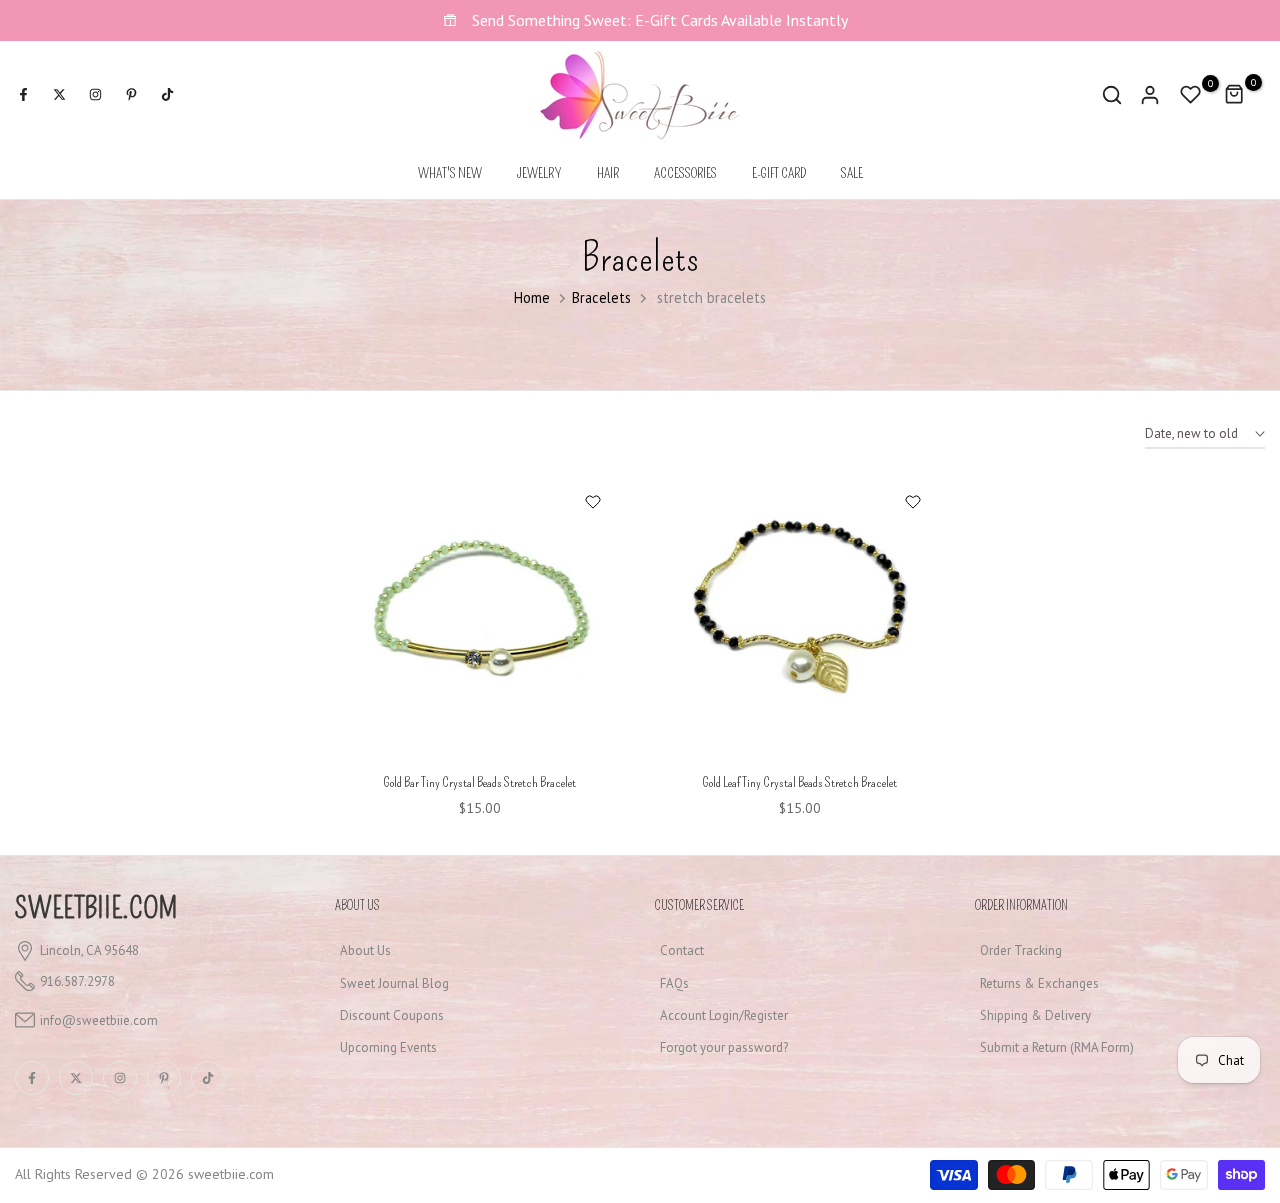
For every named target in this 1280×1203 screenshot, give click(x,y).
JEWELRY (539, 173)
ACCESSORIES (685, 173)
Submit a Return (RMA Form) (1057, 1047)
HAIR (608, 173)
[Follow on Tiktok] (167, 95)
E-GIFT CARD (779, 173)
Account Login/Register (724, 1015)
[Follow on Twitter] (59, 95)
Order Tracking (1021, 950)
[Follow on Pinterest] (131, 95)
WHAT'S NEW (450, 173)
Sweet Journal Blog (394, 983)
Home (532, 297)
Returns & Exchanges (1039, 983)
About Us (365, 950)
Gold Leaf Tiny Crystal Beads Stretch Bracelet (800, 782)
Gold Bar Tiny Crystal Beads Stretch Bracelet (480, 782)
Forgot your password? (724, 1047)
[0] (1191, 95)
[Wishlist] (592, 501)
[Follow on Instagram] (95, 95)
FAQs (674, 983)
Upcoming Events (388, 1047)
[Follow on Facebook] (23, 95)
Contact (682, 950)
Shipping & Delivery (1035, 1015)
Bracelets (601, 297)
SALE (852, 173)
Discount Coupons (392, 1015)
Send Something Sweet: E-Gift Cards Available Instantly (658, 20)
